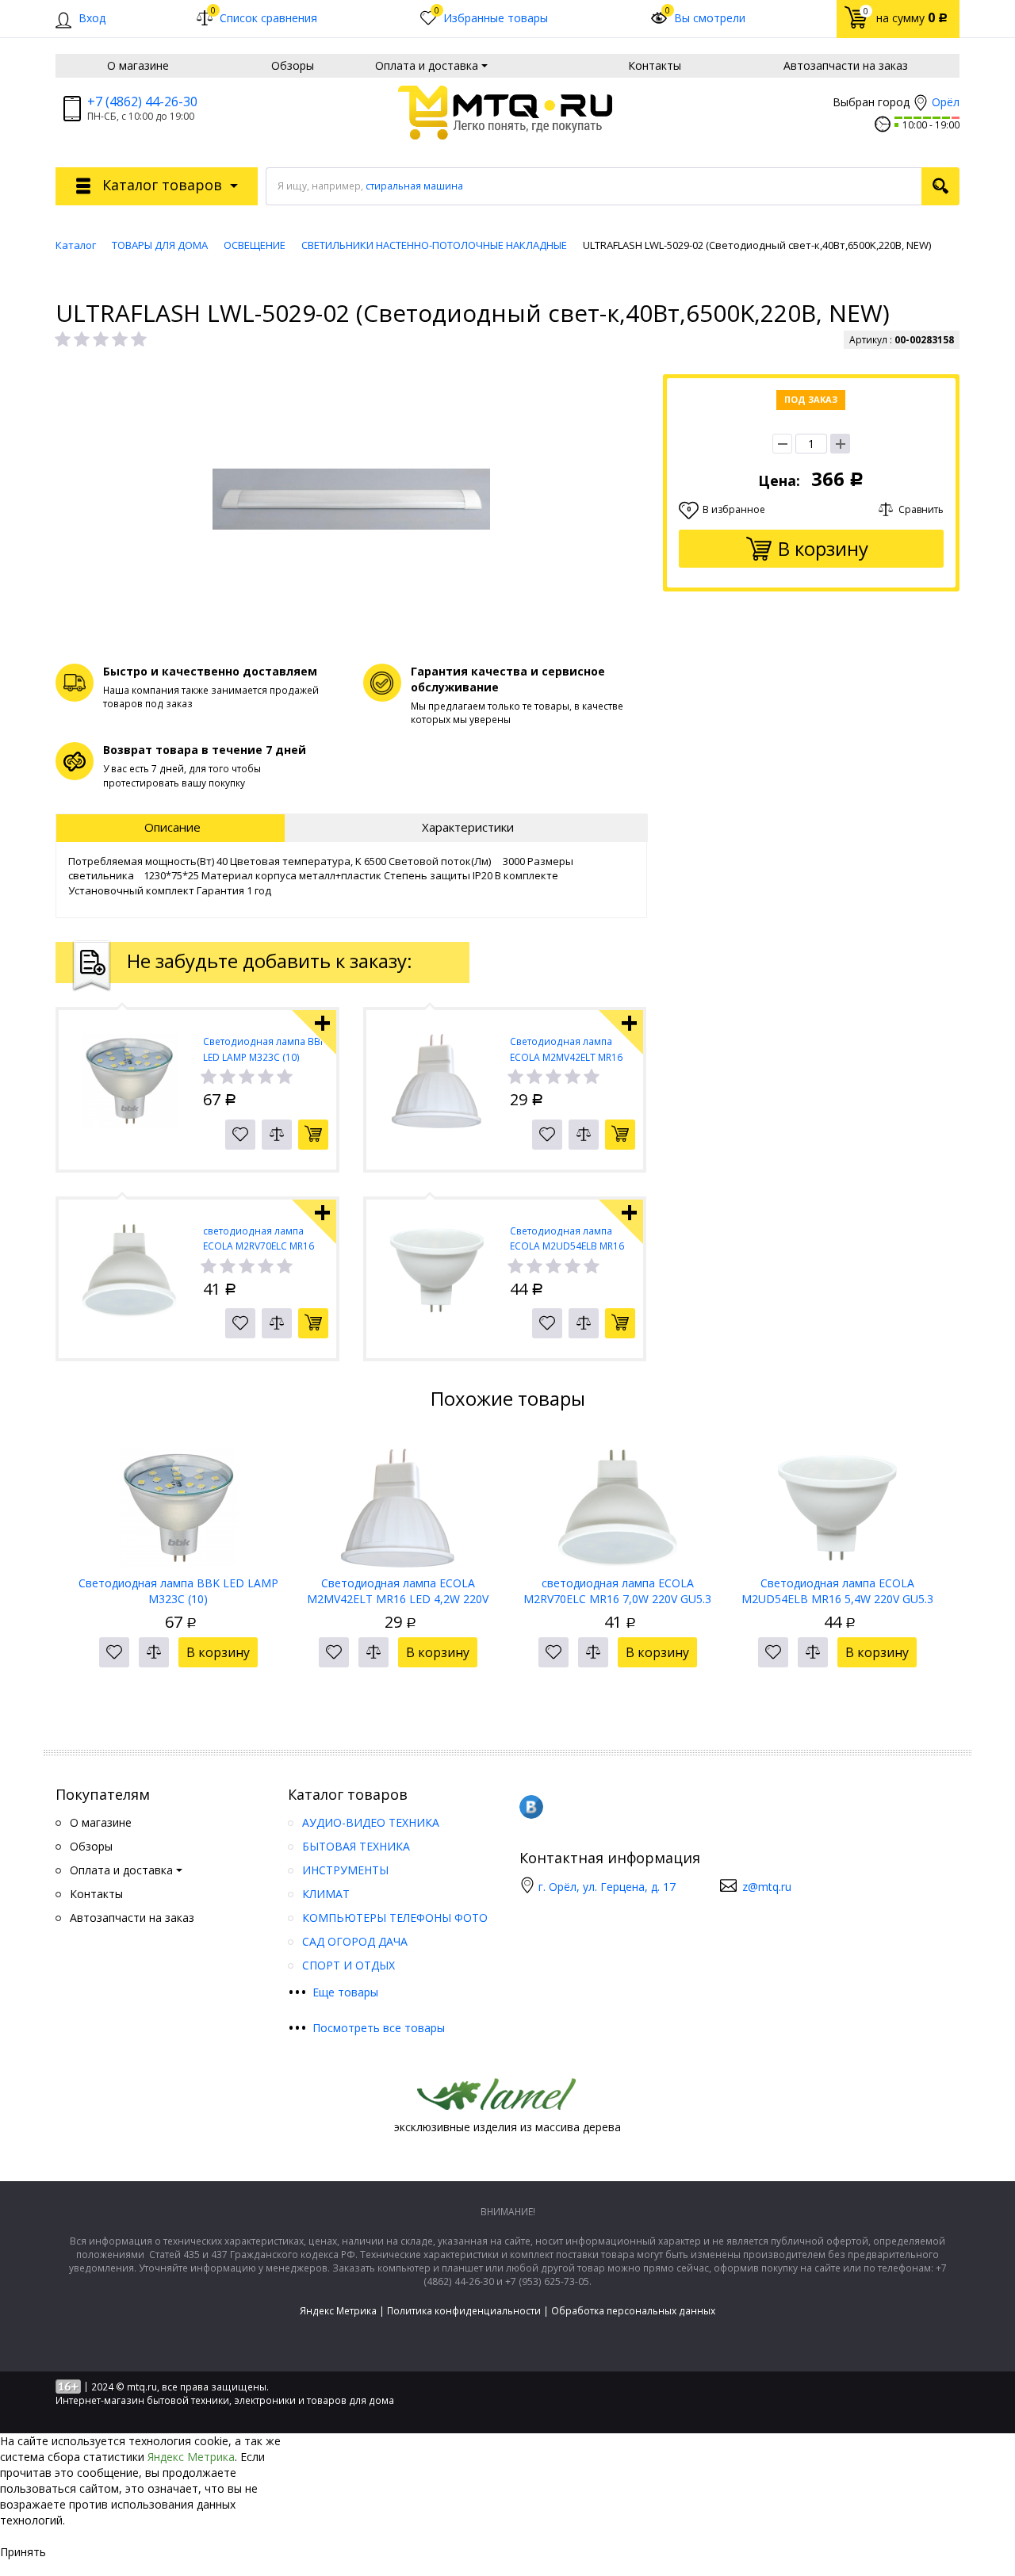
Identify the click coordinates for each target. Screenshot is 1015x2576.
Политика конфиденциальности (464, 2311)
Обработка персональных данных (633, 2311)
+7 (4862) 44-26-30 (142, 101)
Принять (23, 2552)
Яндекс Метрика (338, 2311)
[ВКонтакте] (531, 1807)
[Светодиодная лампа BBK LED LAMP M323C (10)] (178, 1502)
